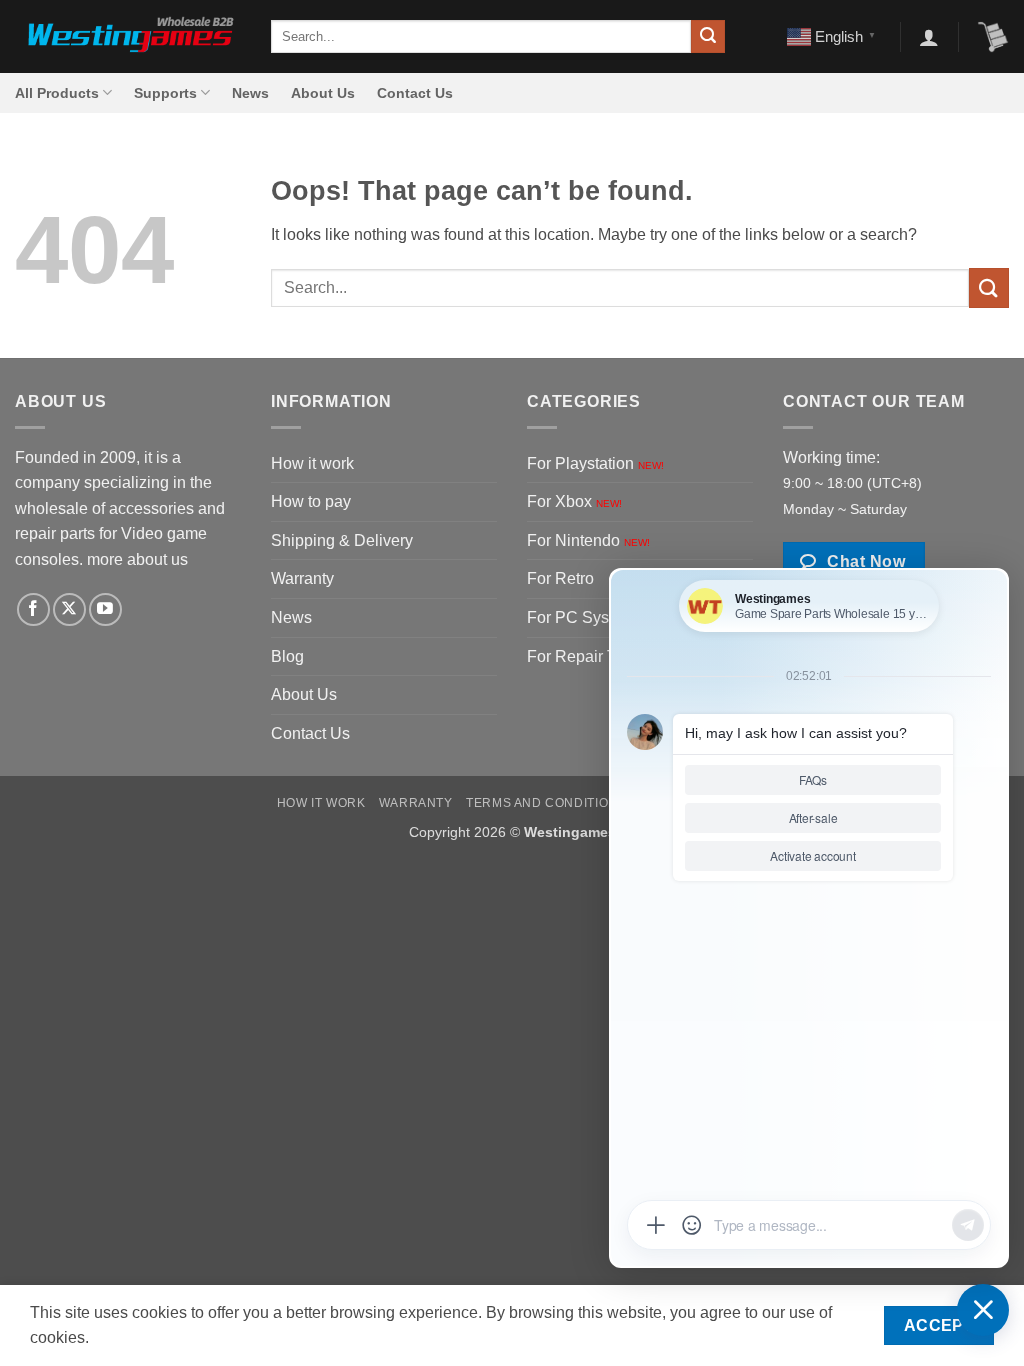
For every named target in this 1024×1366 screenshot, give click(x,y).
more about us (137, 559)
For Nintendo (588, 540)
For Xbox (574, 501)
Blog (287, 656)
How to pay (311, 501)
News (250, 93)
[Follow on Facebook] (33, 609)
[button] (929, 37)
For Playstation (595, 463)
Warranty (302, 578)
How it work (312, 463)
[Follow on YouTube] (105, 609)
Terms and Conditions (546, 803)
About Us (323, 93)
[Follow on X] (69, 609)
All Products (57, 93)
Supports (165, 93)
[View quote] (993, 37)
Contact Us (415, 93)
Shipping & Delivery (342, 540)
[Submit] (708, 37)
